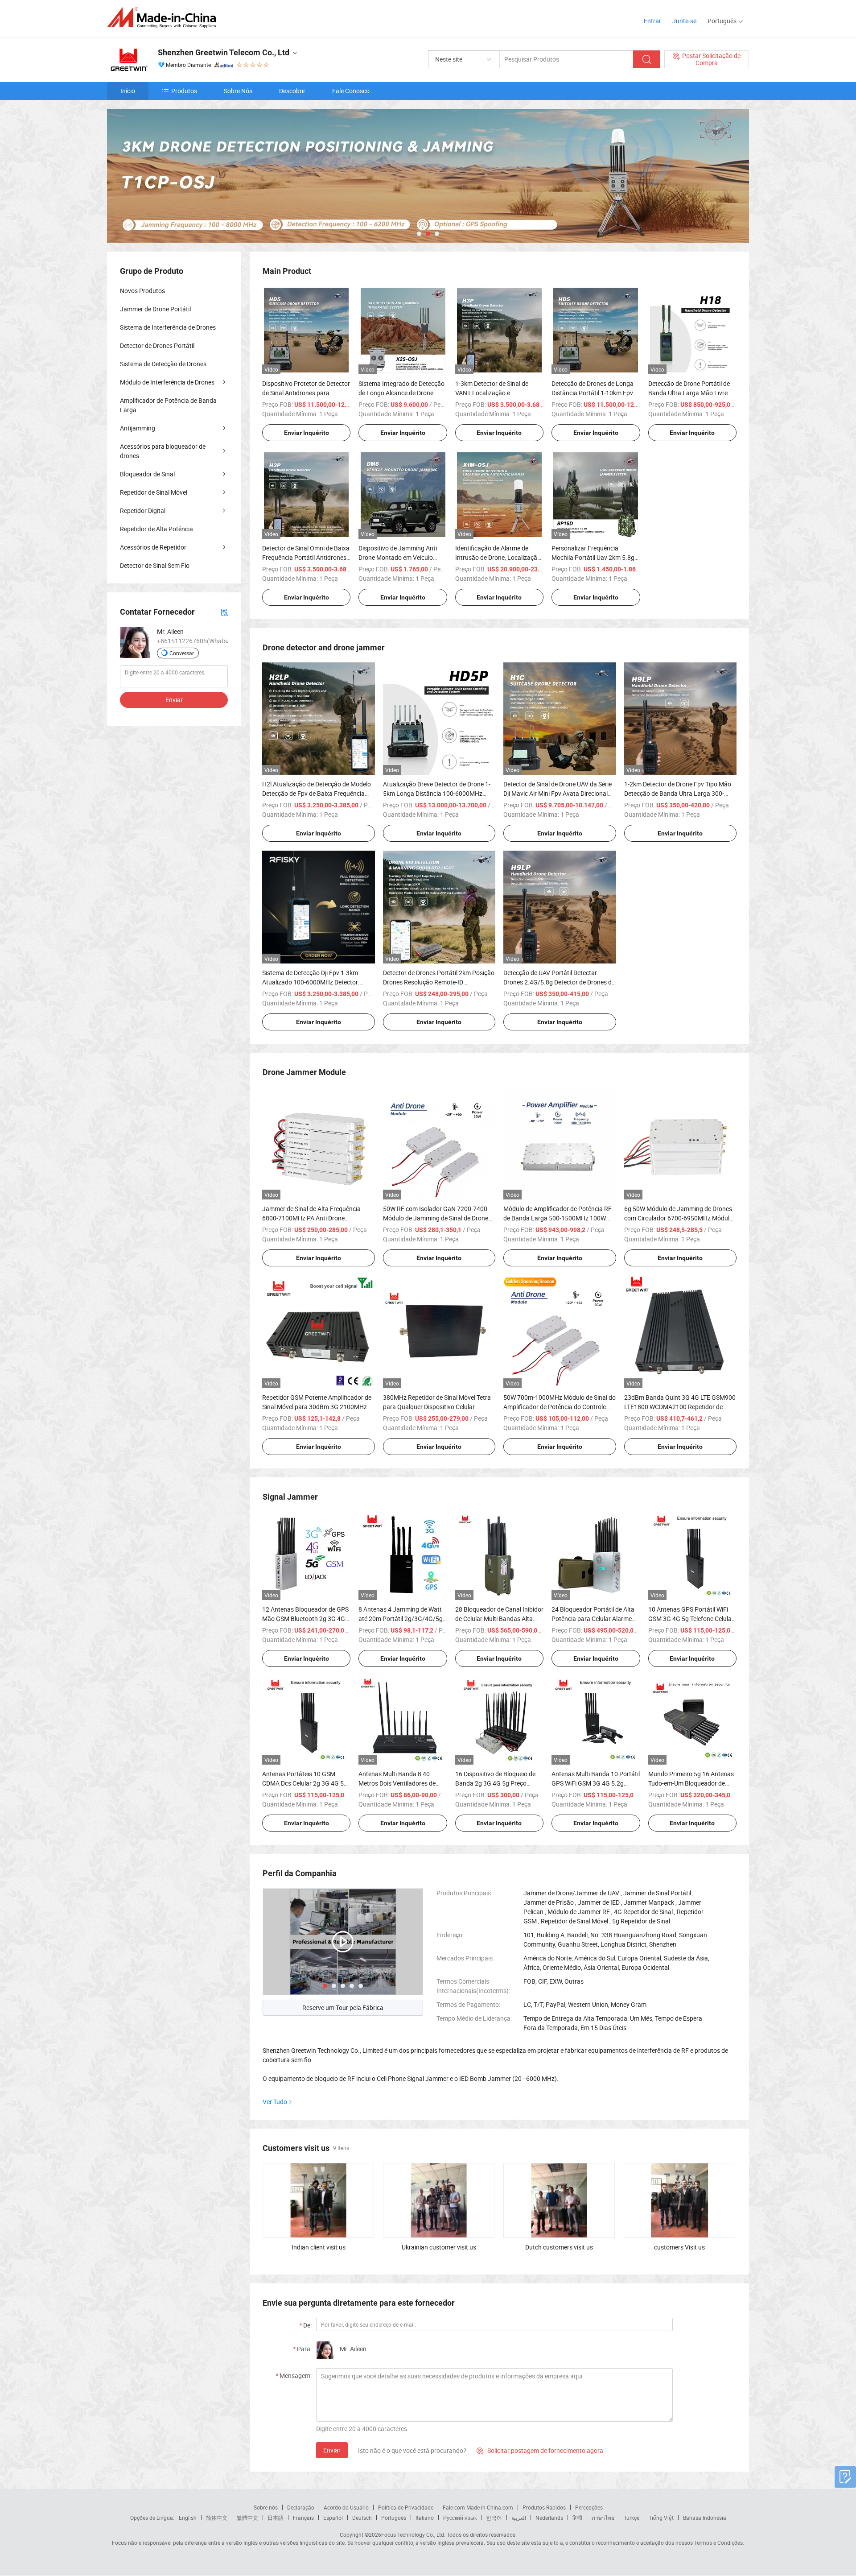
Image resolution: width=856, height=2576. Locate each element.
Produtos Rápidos (544, 2507)
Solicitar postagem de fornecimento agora (540, 2450)
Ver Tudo (275, 2102)
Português (394, 2518)
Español (333, 2518)
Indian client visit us (319, 2247)
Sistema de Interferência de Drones (168, 327)
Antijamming (138, 428)
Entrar (652, 21)
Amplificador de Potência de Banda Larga (168, 405)
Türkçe (632, 2518)
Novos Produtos (142, 291)
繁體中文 (247, 2518)
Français (303, 2518)
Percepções (589, 2507)
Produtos (184, 91)
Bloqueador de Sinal (147, 474)
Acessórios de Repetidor (153, 547)
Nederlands (549, 2518)
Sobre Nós (238, 91)
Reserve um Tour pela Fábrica (343, 2007)
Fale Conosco (351, 91)
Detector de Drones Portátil (157, 345)
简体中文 (217, 2518)
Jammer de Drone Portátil (155, 309)
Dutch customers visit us (559, 2247)
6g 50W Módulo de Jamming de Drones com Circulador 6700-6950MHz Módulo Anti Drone (679, 1218)
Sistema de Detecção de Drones (163, 364)
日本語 (276, 2518)
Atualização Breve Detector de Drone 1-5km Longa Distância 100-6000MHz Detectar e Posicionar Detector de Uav (437, 793)
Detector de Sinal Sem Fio (155, 565)
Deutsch (362, 2518)
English (188, 2518)
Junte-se (684, 21)
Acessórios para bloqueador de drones (163, 451)
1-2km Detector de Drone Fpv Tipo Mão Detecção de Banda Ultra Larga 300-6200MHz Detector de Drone (678, 793)
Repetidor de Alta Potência (156, 529)
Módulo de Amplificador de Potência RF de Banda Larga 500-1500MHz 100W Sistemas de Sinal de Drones (558, 1218)
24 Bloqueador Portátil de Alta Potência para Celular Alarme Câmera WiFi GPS (593, 1619)
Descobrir (292, 91)
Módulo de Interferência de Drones (167, 382)
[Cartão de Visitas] (224, 612)
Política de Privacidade (406, 2507)
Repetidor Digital (143, 511)
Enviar (332, 2450)
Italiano (425, 2518)
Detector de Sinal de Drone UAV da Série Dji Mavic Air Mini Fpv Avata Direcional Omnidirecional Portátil (558, 793)
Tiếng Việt (661, 2518)
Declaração (301, 2507)
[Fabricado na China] (164, 18)
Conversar (182, 653)
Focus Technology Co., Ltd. (413, 2535)
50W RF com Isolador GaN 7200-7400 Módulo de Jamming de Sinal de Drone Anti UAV (436, 1218)
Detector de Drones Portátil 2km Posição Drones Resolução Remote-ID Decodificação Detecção (439, 982)
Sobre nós (266, 2507)
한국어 (494, 2518)
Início (128, 91)
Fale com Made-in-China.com (478, 2507)
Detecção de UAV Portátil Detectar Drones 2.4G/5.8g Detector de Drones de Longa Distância (559, 982)
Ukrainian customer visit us (439, 2247)
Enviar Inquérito (307, 433)
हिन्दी (577, 2518)
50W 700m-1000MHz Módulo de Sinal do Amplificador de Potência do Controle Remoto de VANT (560, 1407)
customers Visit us (679, 2247)
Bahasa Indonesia (705, 2518)
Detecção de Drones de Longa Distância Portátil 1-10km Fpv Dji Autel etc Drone (593, 393)
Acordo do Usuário (346, 2507)
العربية (519, 2518)
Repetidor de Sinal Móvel (154, 492)
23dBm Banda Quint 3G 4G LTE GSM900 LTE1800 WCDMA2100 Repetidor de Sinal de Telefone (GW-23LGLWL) (680, 1407)
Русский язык (460, 2518)
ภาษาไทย (603, 2518)
